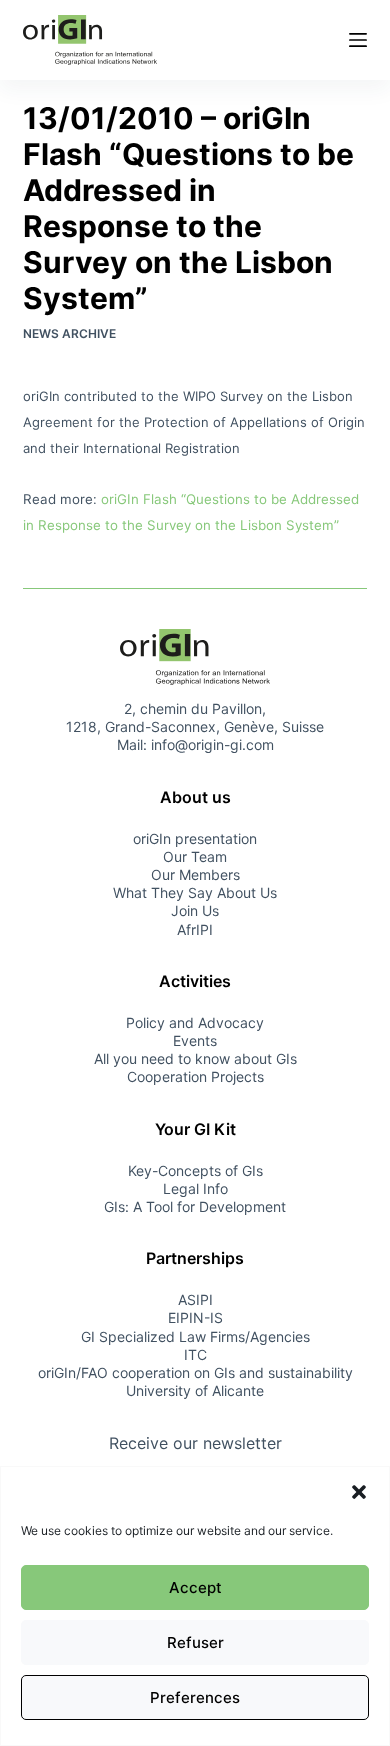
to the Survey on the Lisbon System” (222, 525)
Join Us (195, 910)
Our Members (195, 874)
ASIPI (195, 1299)
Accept (195, 1587)
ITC (195, 1354)
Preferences (195, 1697)
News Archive (69, 333)
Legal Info (195, 1188)
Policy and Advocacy (195, 1022)
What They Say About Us (195, 892)
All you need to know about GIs (195, 1058)
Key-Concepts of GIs (195, 1170)
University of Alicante (195, 1390)
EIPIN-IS (195, 1317)
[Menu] (358, 40)
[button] (359, 1492)
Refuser (195, 1642)
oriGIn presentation (195, 838)
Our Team (195, 856)
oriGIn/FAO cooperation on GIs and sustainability (195, 1372)
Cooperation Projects (195, 1076)
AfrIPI (195, 929)
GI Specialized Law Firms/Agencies (195, 1336)
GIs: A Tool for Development (195, 1206)
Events (195, 1040)
